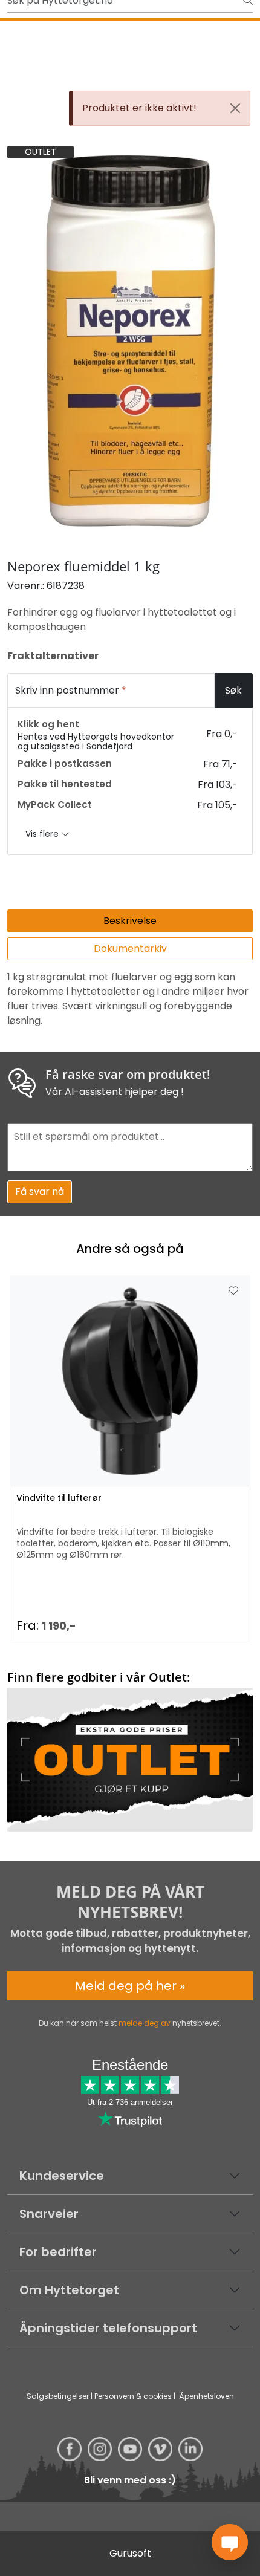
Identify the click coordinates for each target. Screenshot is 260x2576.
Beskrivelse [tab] (130, 921)
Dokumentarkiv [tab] (130, 948)
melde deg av (145, 2023)
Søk (233, 690)
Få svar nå (40, 1192)
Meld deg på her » (130, 1986)
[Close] (235, 108)
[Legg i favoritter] (233, 1291)
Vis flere (43, 834)
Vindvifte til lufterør (59, 1498)
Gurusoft (130, 2553)
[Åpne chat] (230, 2542)
